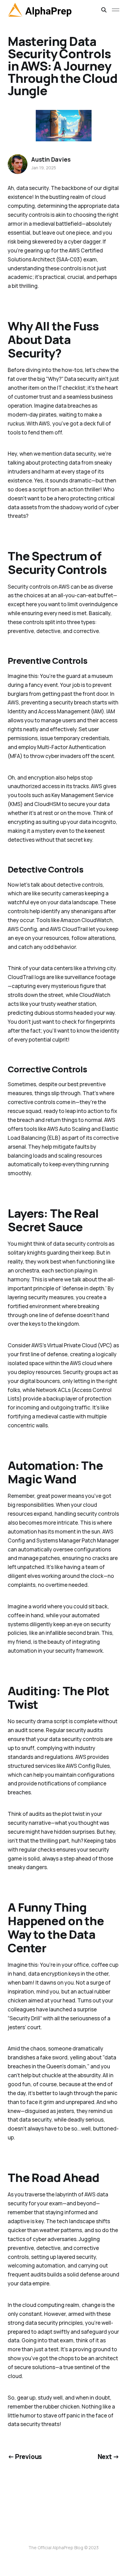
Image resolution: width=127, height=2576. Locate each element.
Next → (109, 2457)
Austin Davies (51, 159)
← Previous (25, 2457)
